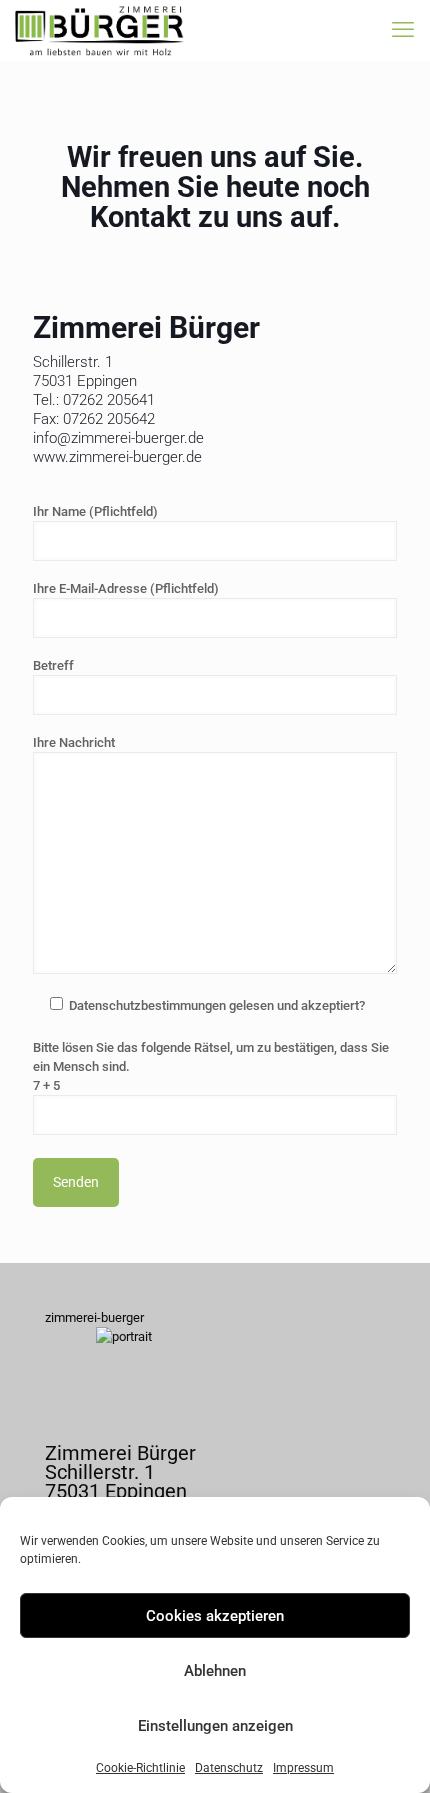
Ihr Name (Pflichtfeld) (95, 511)
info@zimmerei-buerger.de (118, 438)
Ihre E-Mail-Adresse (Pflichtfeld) (126, 588)
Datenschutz (229, 1768)
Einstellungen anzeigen (215, 1726)
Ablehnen (215, 1671)
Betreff (53, 665)
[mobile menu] (403, 30)
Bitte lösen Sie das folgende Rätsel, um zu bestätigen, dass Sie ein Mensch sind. (211, 1066)
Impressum (303, 1768)
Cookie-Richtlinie (140, 1768)
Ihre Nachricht (74, 742)
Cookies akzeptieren (215, 1616)
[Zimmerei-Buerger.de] (99, 30)
